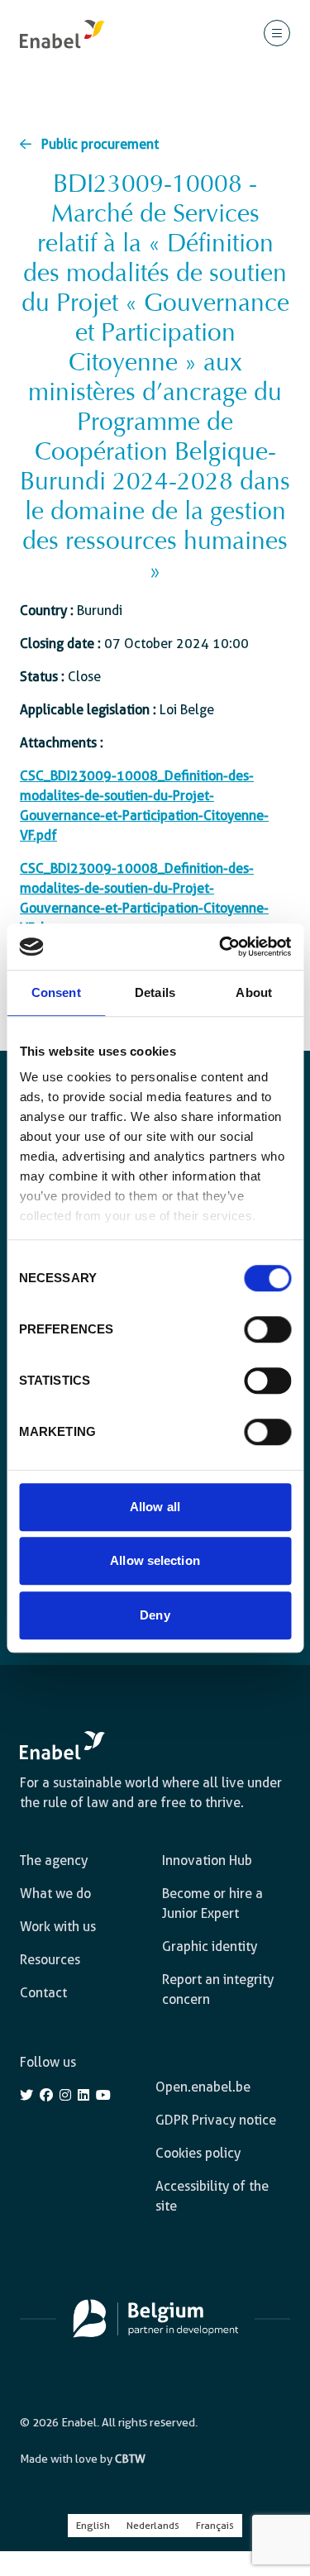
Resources (50, 1960)
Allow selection (155, 1560)
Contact (43, 1993)
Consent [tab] (56, 992)
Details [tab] (155, 992)
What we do (55, 1894)
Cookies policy (198, 2153)
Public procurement (100, 144)
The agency (54, 1860)
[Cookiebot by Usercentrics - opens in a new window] (221, 947)
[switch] (267, 1329)
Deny (155, 1615)
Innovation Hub (207, 1860)
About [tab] (254, 992)
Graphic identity (210, 1946)
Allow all (155, 1507)
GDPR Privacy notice (216, 2120)
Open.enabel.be (203, 2087)
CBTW (130, 2459)
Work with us (58, 1927)
